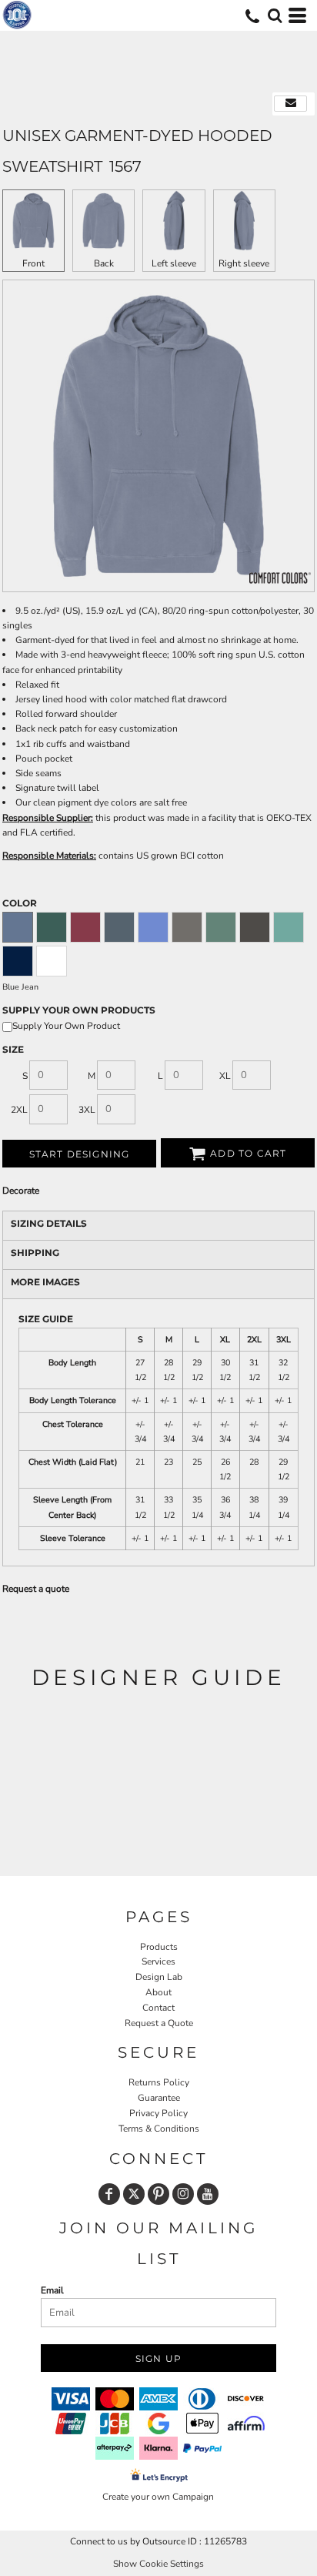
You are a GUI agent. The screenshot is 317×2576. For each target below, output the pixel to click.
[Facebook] (109, 2194)
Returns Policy (159, 2082)
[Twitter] (134, 2194)
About (158, 1992)
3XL (87, 1110)
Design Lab (159, 1977)
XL (225, 1076)
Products (159, 1947)
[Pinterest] (158, 2194)
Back (104, 263)
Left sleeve (174, 263)
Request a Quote (159, 2023)
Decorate (21, 1191)
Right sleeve (244, 263)
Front (33, 263)
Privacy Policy (158, 2113)
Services (158, 1961)
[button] (275, 15)
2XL (19, 1110)
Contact (158, 2008)
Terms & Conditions (159, 2129)
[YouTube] (208, 2194)
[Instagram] (183, 2194)
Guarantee (159, 2098)
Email (52, 2290)
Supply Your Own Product (66, 1026)
